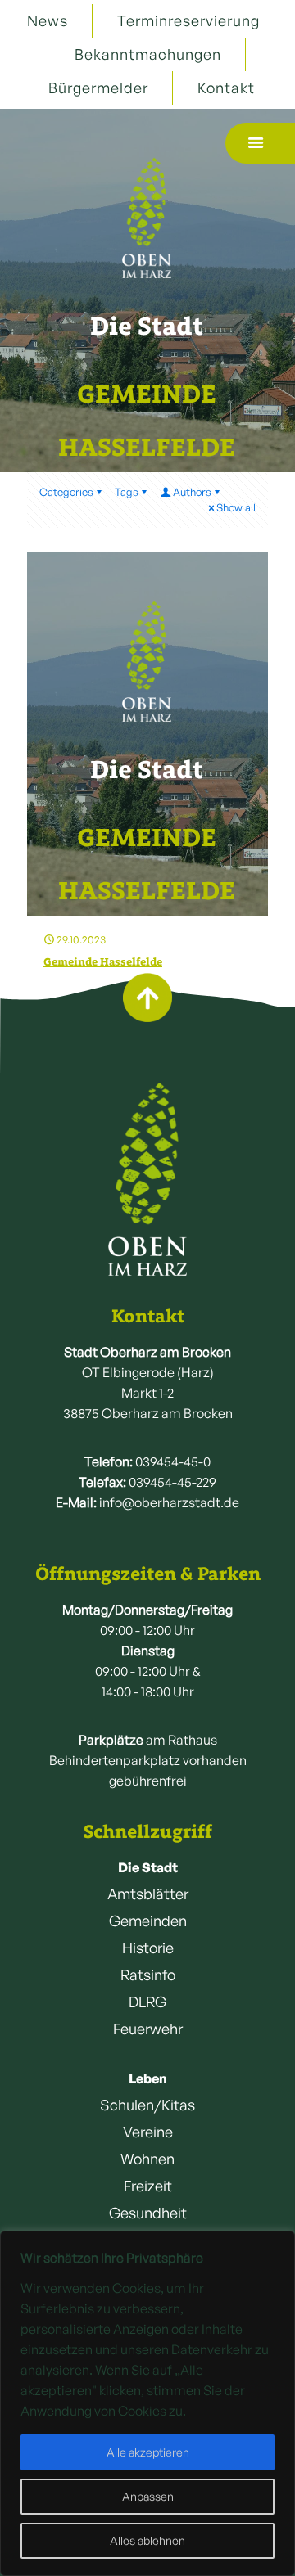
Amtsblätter (148, 1894)
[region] (147, 2403)
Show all (236, 507)
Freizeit (148, 2186)
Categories (66, 492)
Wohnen (147, 2159)
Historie (148, 1948)
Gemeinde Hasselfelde (103, 962)
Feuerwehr (148, 2029)
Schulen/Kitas (147, 2105)
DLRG (147, 2002)
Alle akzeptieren (148, 2452)
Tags (127, 492)
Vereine (148, 2132)
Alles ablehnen (147, 2540)
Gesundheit (148, 2213)
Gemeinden (148, 1921)
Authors (192, 492)
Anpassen (148, 2496)
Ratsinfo (148, 1975)
